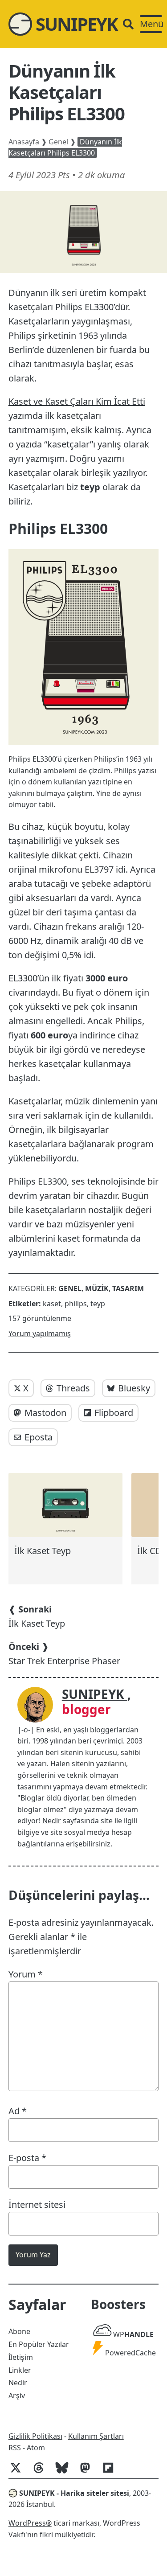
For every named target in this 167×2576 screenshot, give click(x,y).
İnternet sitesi (37, 2205)
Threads (73, 1388)
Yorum (26, 1974)
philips (76, 1304)
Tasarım (128, 1288)
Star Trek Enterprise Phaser (64, 1654)
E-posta (27, 2158)
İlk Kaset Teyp (37, 1616)
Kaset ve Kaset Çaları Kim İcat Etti (77, 401)
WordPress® (30, 2523)
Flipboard (114, 1413)
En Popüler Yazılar (39, 2344)
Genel (58, 142)
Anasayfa (24, 142)
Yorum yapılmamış (40, 1333)
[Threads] (42, 2472)
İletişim (21, 2357)
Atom (36, 2448)
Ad (18, 2111)
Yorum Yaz (33, 2255)
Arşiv (17, 2396)
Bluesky (134, 1388)
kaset (52, 1304)
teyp (98, 1304)
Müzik (97, 1288)
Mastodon (45, 1413)
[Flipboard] (112, 2472)
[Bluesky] (65, 2472)
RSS (15, 2448)
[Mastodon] (89, 2472)
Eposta (39, 1437)
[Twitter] (19, 2472)
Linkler (20, 2370)
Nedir (52, 1821)
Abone (19, 2331)
